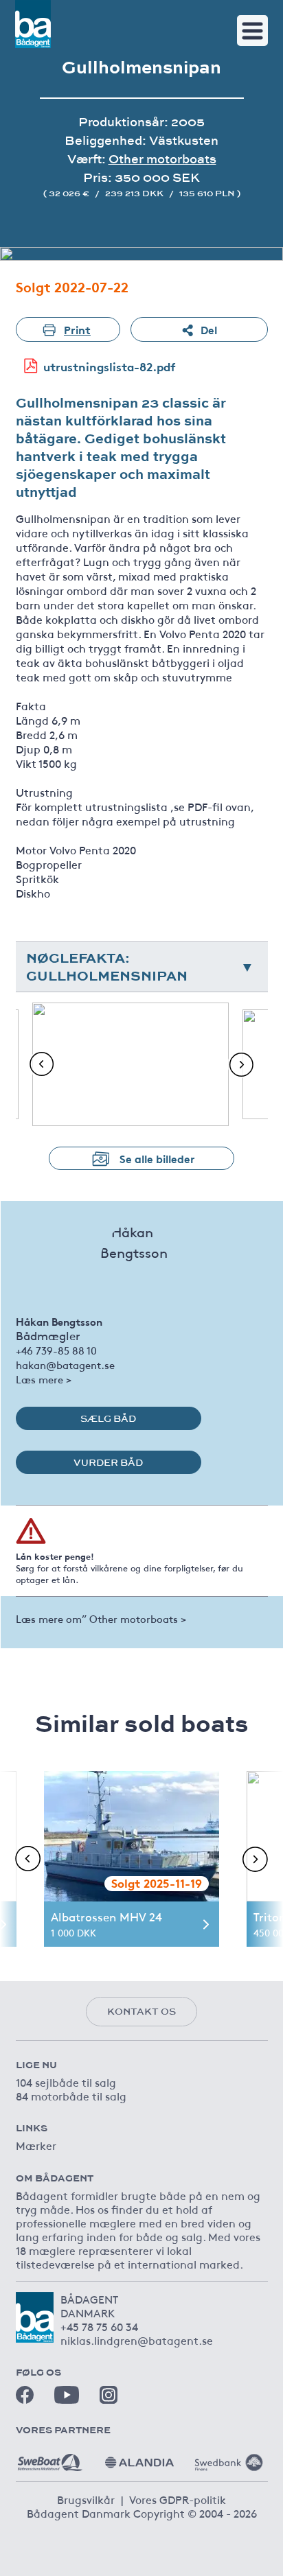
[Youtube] (67, 2394)
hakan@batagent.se (65, 1365)
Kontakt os (141, 2011)
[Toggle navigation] (252, 31)
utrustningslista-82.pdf (110, 366)
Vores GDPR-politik (178, 2499)
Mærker (36, 2145)
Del (209, 329)
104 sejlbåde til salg (66, 2082)
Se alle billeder (157, 1158)
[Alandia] (139, 2457)
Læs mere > (44, 1379)
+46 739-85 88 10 (56, 1350)
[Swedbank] (229, 2457)
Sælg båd (108, 1418)
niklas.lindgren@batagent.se (137, 2340)
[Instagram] (109, 2395)
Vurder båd (108, 1462)
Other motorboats (162, 159)
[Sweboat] (50, 2457)
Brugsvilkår (86, 2499)
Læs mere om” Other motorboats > (101, 1618)
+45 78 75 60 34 (99, 2326)
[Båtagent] (33, 24)
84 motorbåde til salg (71, 2096)
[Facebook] (25, 2395)
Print (77, 329)
